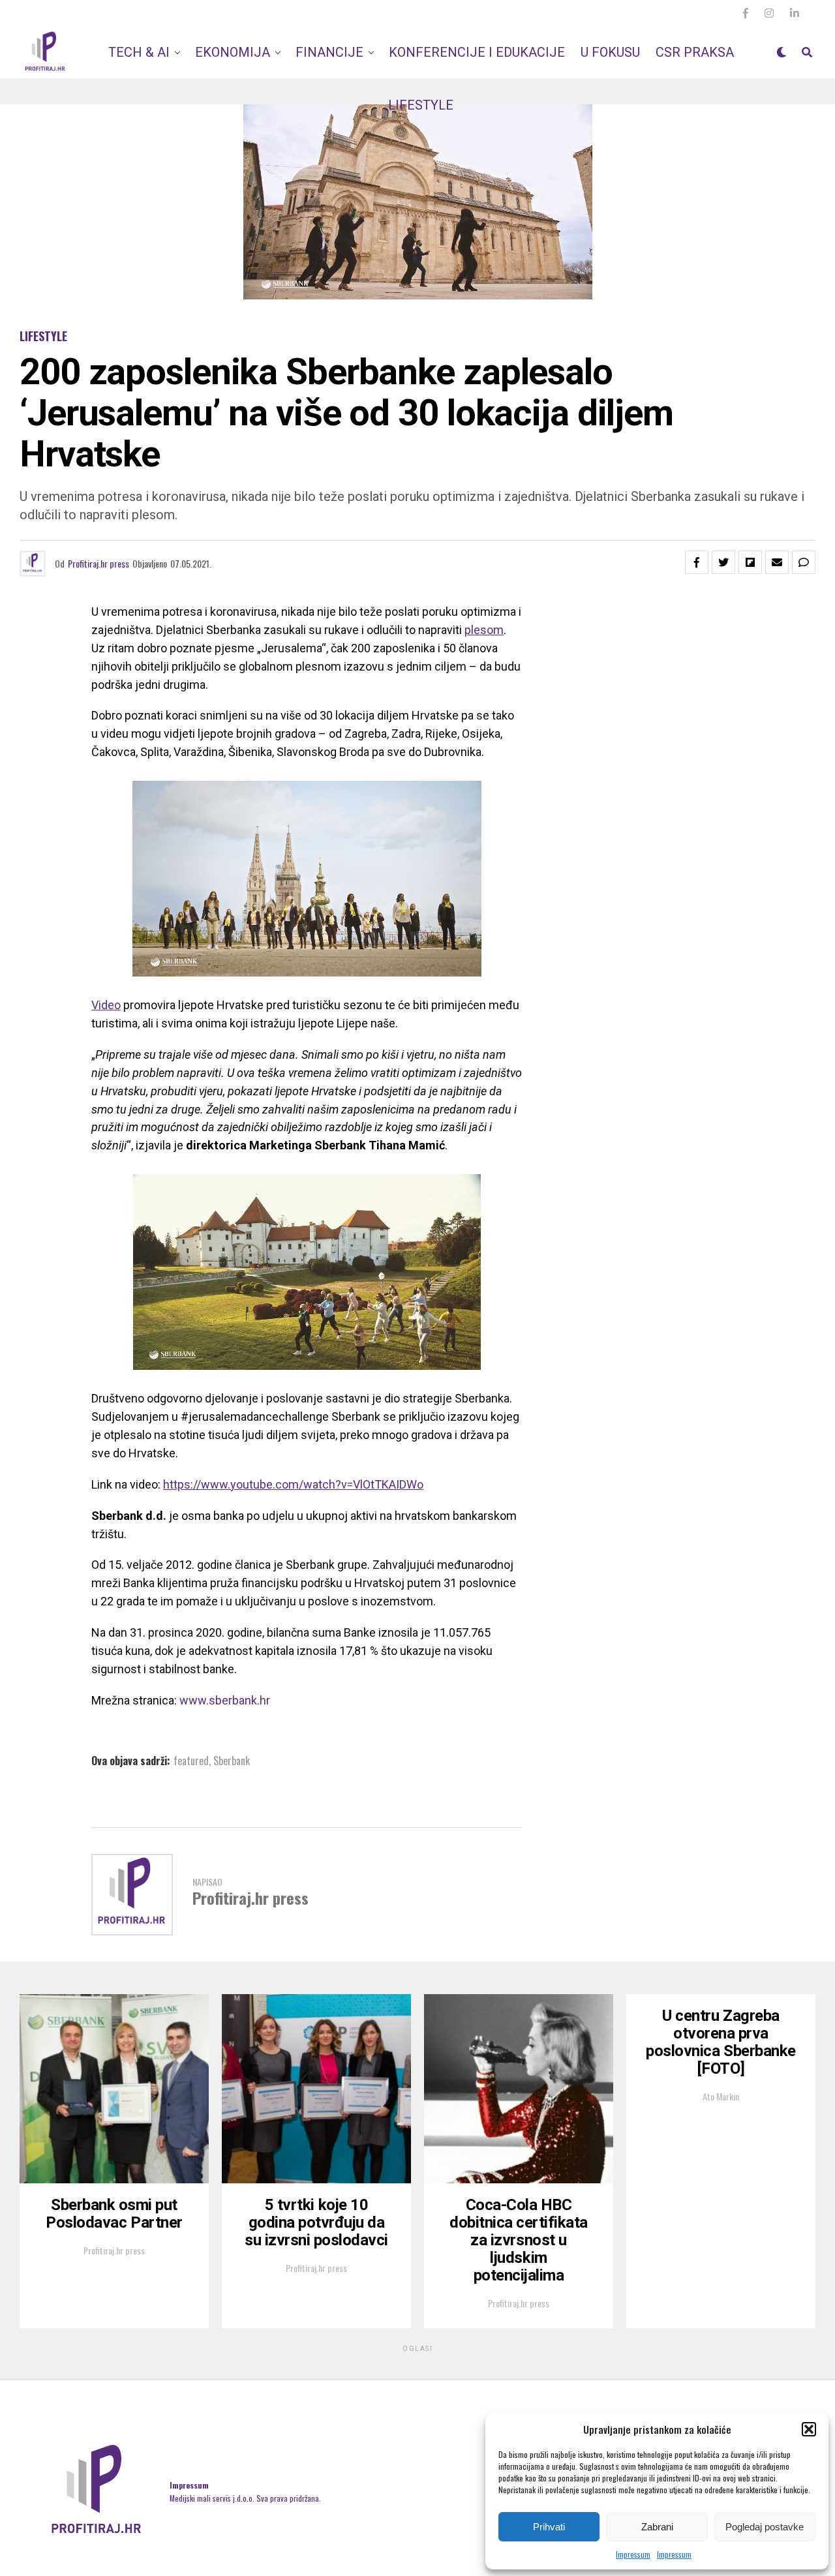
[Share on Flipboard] (750, 562)
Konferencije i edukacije (477, 52)
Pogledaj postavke (765, 2527)
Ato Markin (721, 2096)
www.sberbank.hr (225, 1700)
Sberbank (232, 1761)
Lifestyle (421, 105)
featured (191, 1761)
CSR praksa (695, 52)
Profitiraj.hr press (99, 563)
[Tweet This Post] (723, 562)
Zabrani (657, 2527)
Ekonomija (233, 52)
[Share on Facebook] (697, 562)
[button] (809, 2429)
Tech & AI (139, 52)
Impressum (633, 2554)
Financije (329, 52)
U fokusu (610, 52)
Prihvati (549, 2527)
